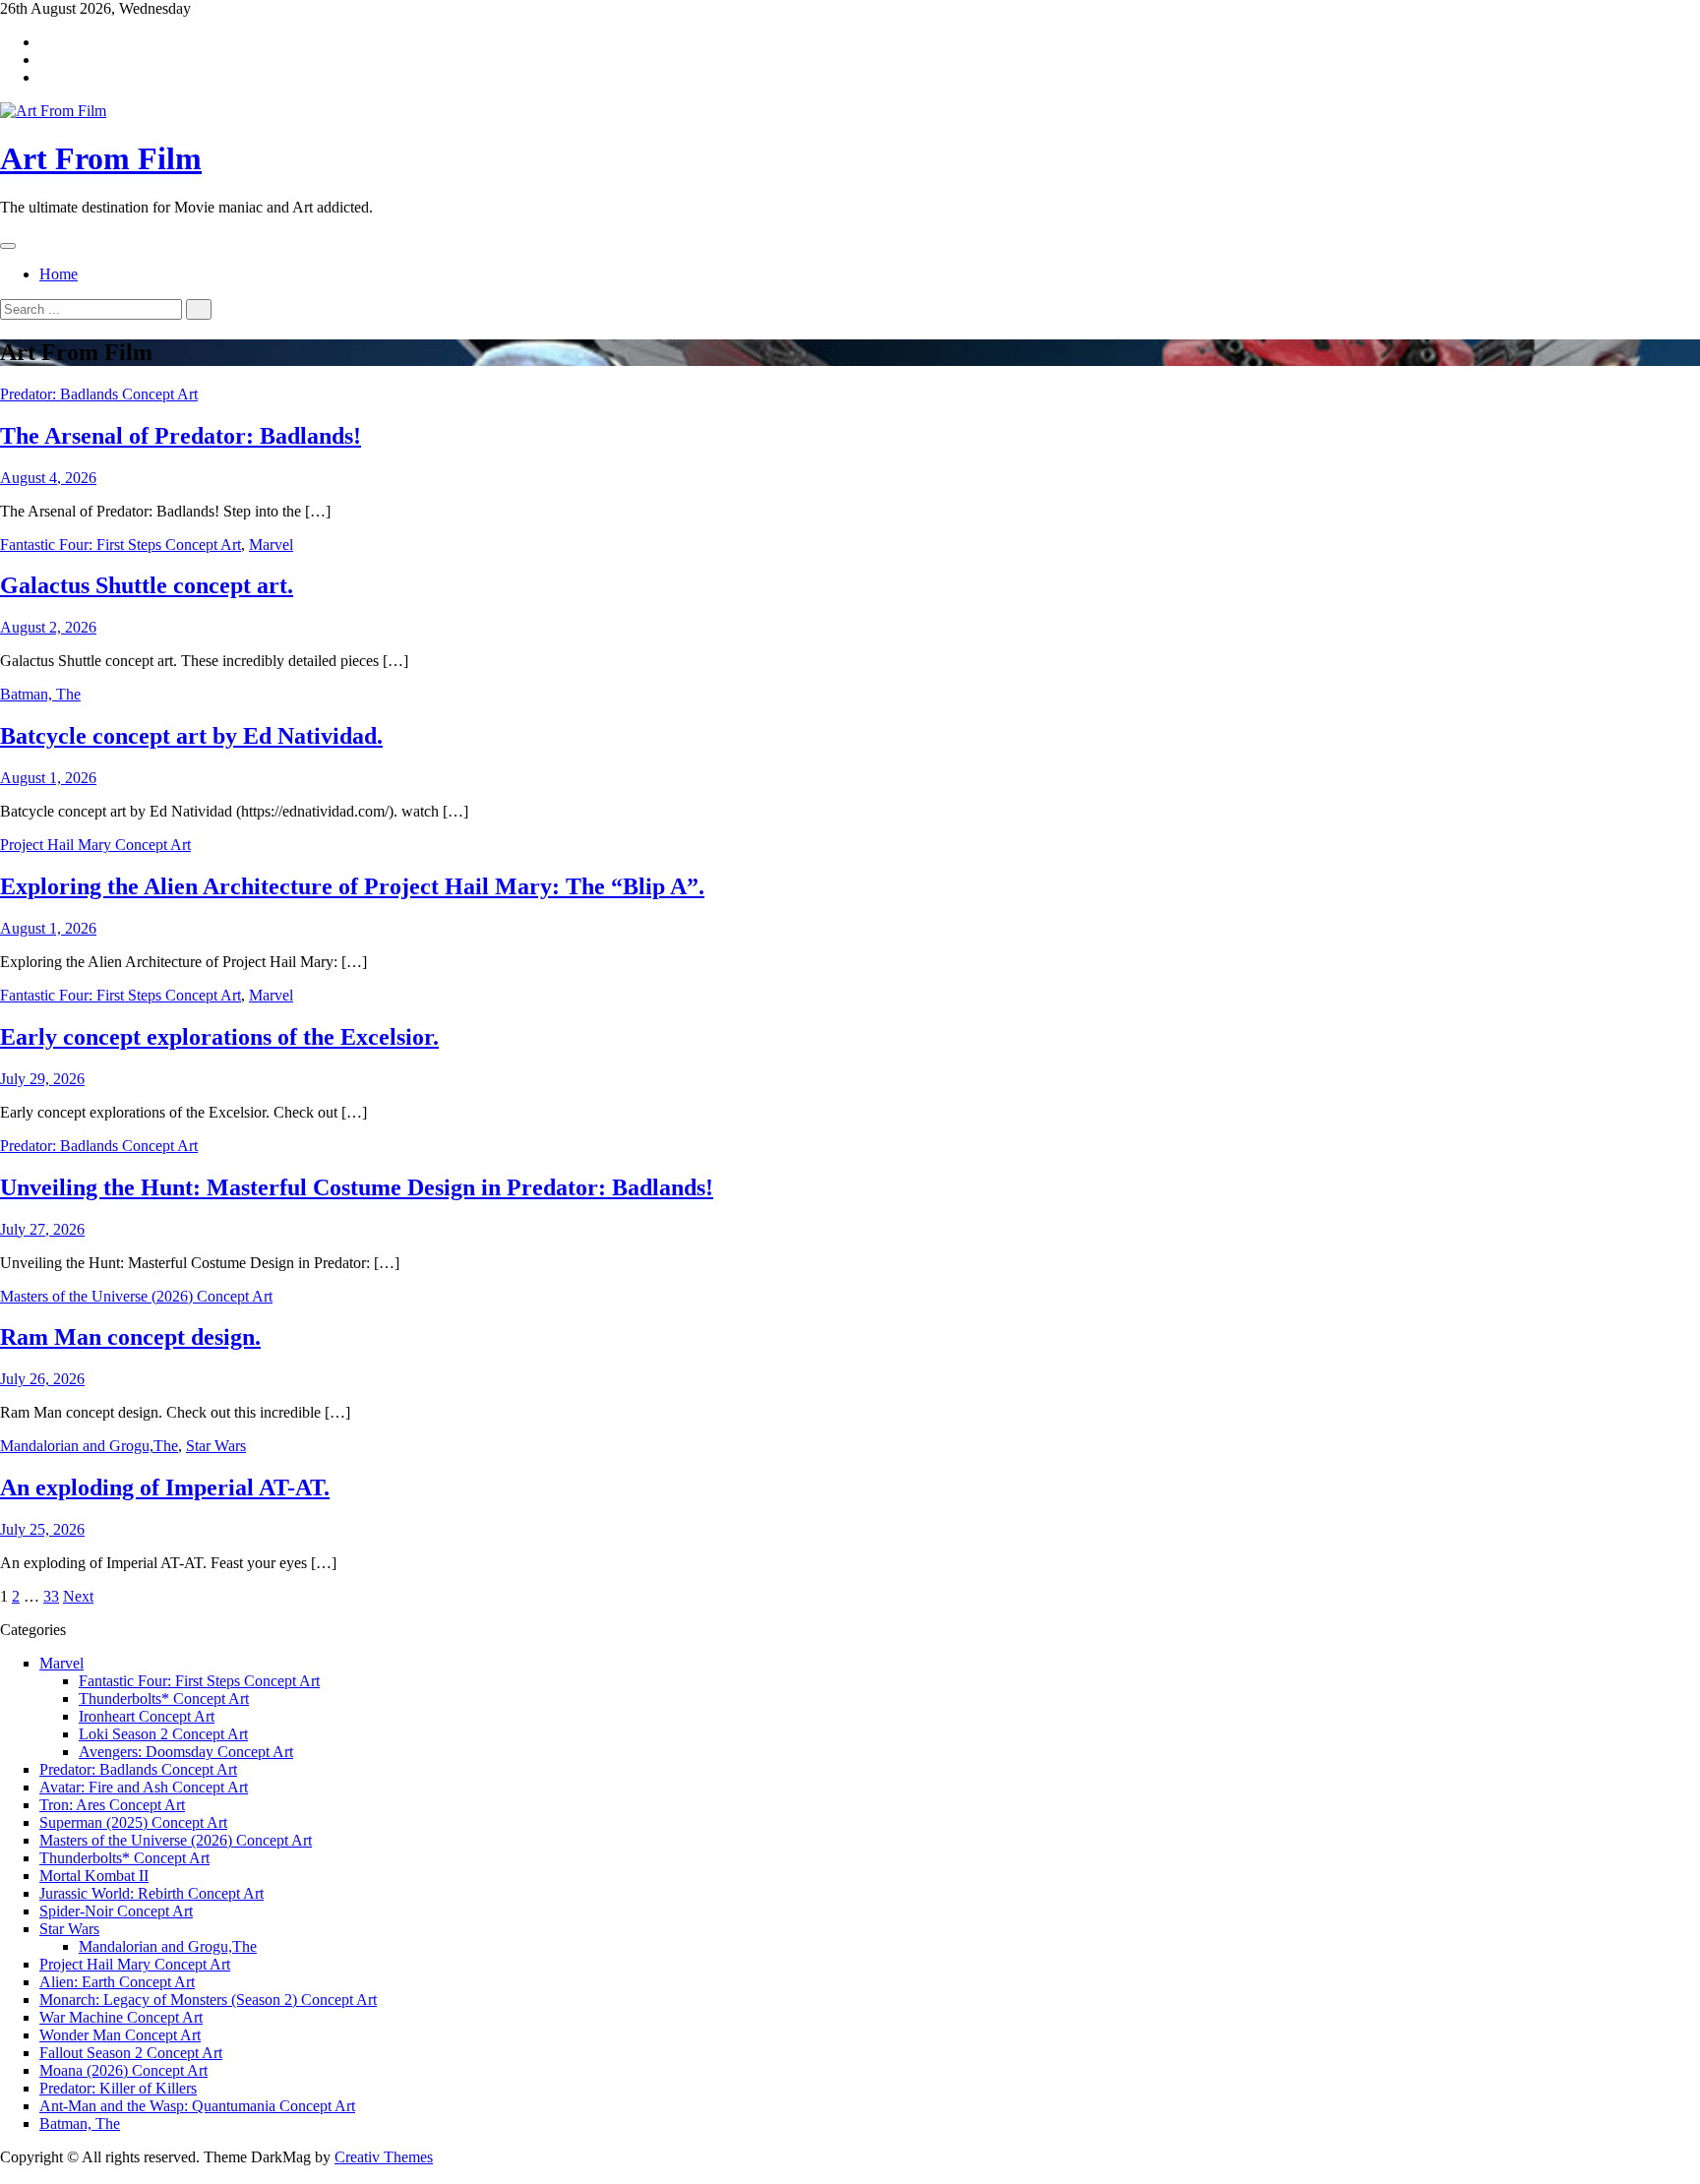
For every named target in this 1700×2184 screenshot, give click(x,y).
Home (59, 274)
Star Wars (216, 1446)
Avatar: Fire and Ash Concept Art (144, 1787)
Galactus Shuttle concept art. (147, 585)
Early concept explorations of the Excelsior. (219, 1037)
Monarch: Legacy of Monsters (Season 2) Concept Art (208, 2000)
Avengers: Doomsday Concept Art (186, 1752)
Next (78, 1596)
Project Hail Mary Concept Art (95, 845)
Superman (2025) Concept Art (133, 1822)
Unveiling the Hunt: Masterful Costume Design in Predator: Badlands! (357, 1187)
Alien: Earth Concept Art (117, 1982)
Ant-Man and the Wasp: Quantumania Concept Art (197, 2106)
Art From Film (101, 158)
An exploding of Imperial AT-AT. (165, 1487)
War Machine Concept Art (121, 2017)
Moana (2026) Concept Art (123, 2070)
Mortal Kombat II (94, 1876)
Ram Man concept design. (130, 1337)
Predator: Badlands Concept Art (99, 394)
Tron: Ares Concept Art (112, 1805)
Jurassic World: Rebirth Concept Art (152, 1893)
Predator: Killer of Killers (118, 2088)
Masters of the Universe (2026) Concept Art (136, 1296)
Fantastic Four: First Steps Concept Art (121, 545)
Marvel (271, 545)
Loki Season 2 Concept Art (163, 1734)
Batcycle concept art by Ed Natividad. (191, 736)
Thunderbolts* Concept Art (164, 1699)
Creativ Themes (384, 2157)
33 (51, 1596)
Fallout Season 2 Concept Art (131, 2053)
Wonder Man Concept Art (120, 2035)
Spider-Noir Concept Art (116, 1911)
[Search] (199, 309)
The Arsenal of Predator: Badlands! (181, 436)
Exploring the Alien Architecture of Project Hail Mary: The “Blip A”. (352, 886)
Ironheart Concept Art (147, 1716)
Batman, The (40, 694)
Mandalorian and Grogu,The (89, 1446)
